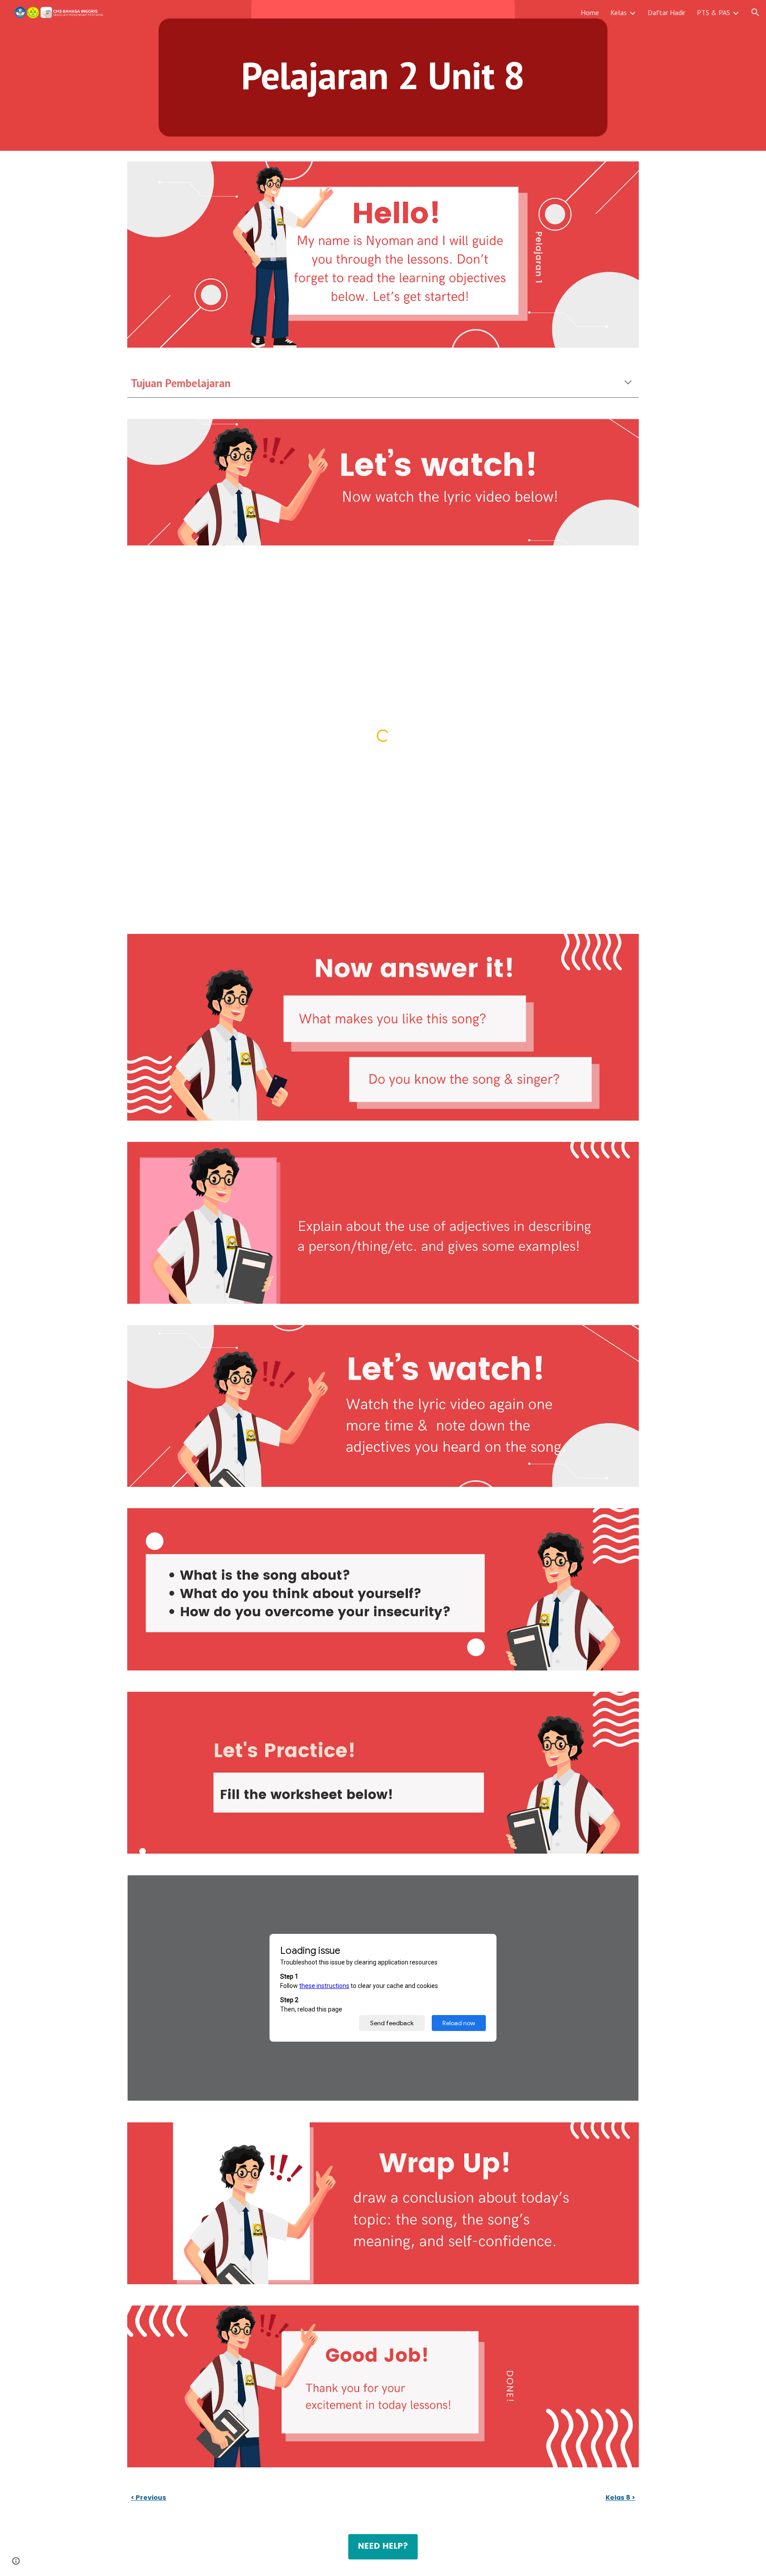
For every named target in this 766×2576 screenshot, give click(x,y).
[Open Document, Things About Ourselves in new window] (622, 1886)
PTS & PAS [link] (713, 12)
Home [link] (590, 12)
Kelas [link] (619, 12)
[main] (383, 75)
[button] (755, 12)
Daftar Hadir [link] (666, 12)
